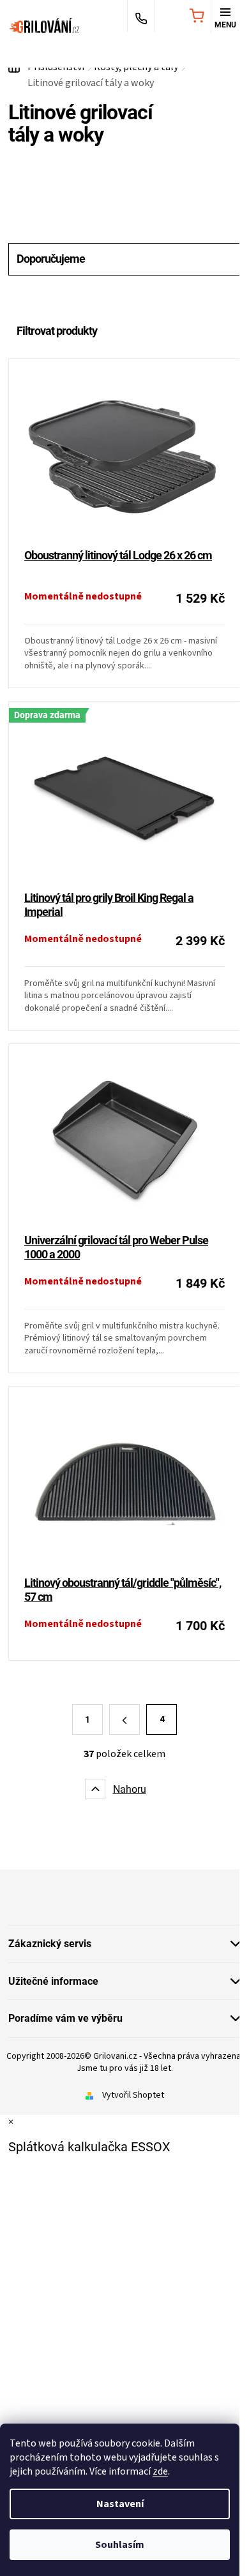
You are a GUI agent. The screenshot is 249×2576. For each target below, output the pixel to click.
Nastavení (120, 2504)
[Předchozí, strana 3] (124, 1719)
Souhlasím (120, 2545)
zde (160, 2471)
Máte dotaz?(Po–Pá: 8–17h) (141, 17)
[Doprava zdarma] (124, 797)
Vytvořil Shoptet (133, 2095)
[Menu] (225, 17)
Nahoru (130, 1789)
